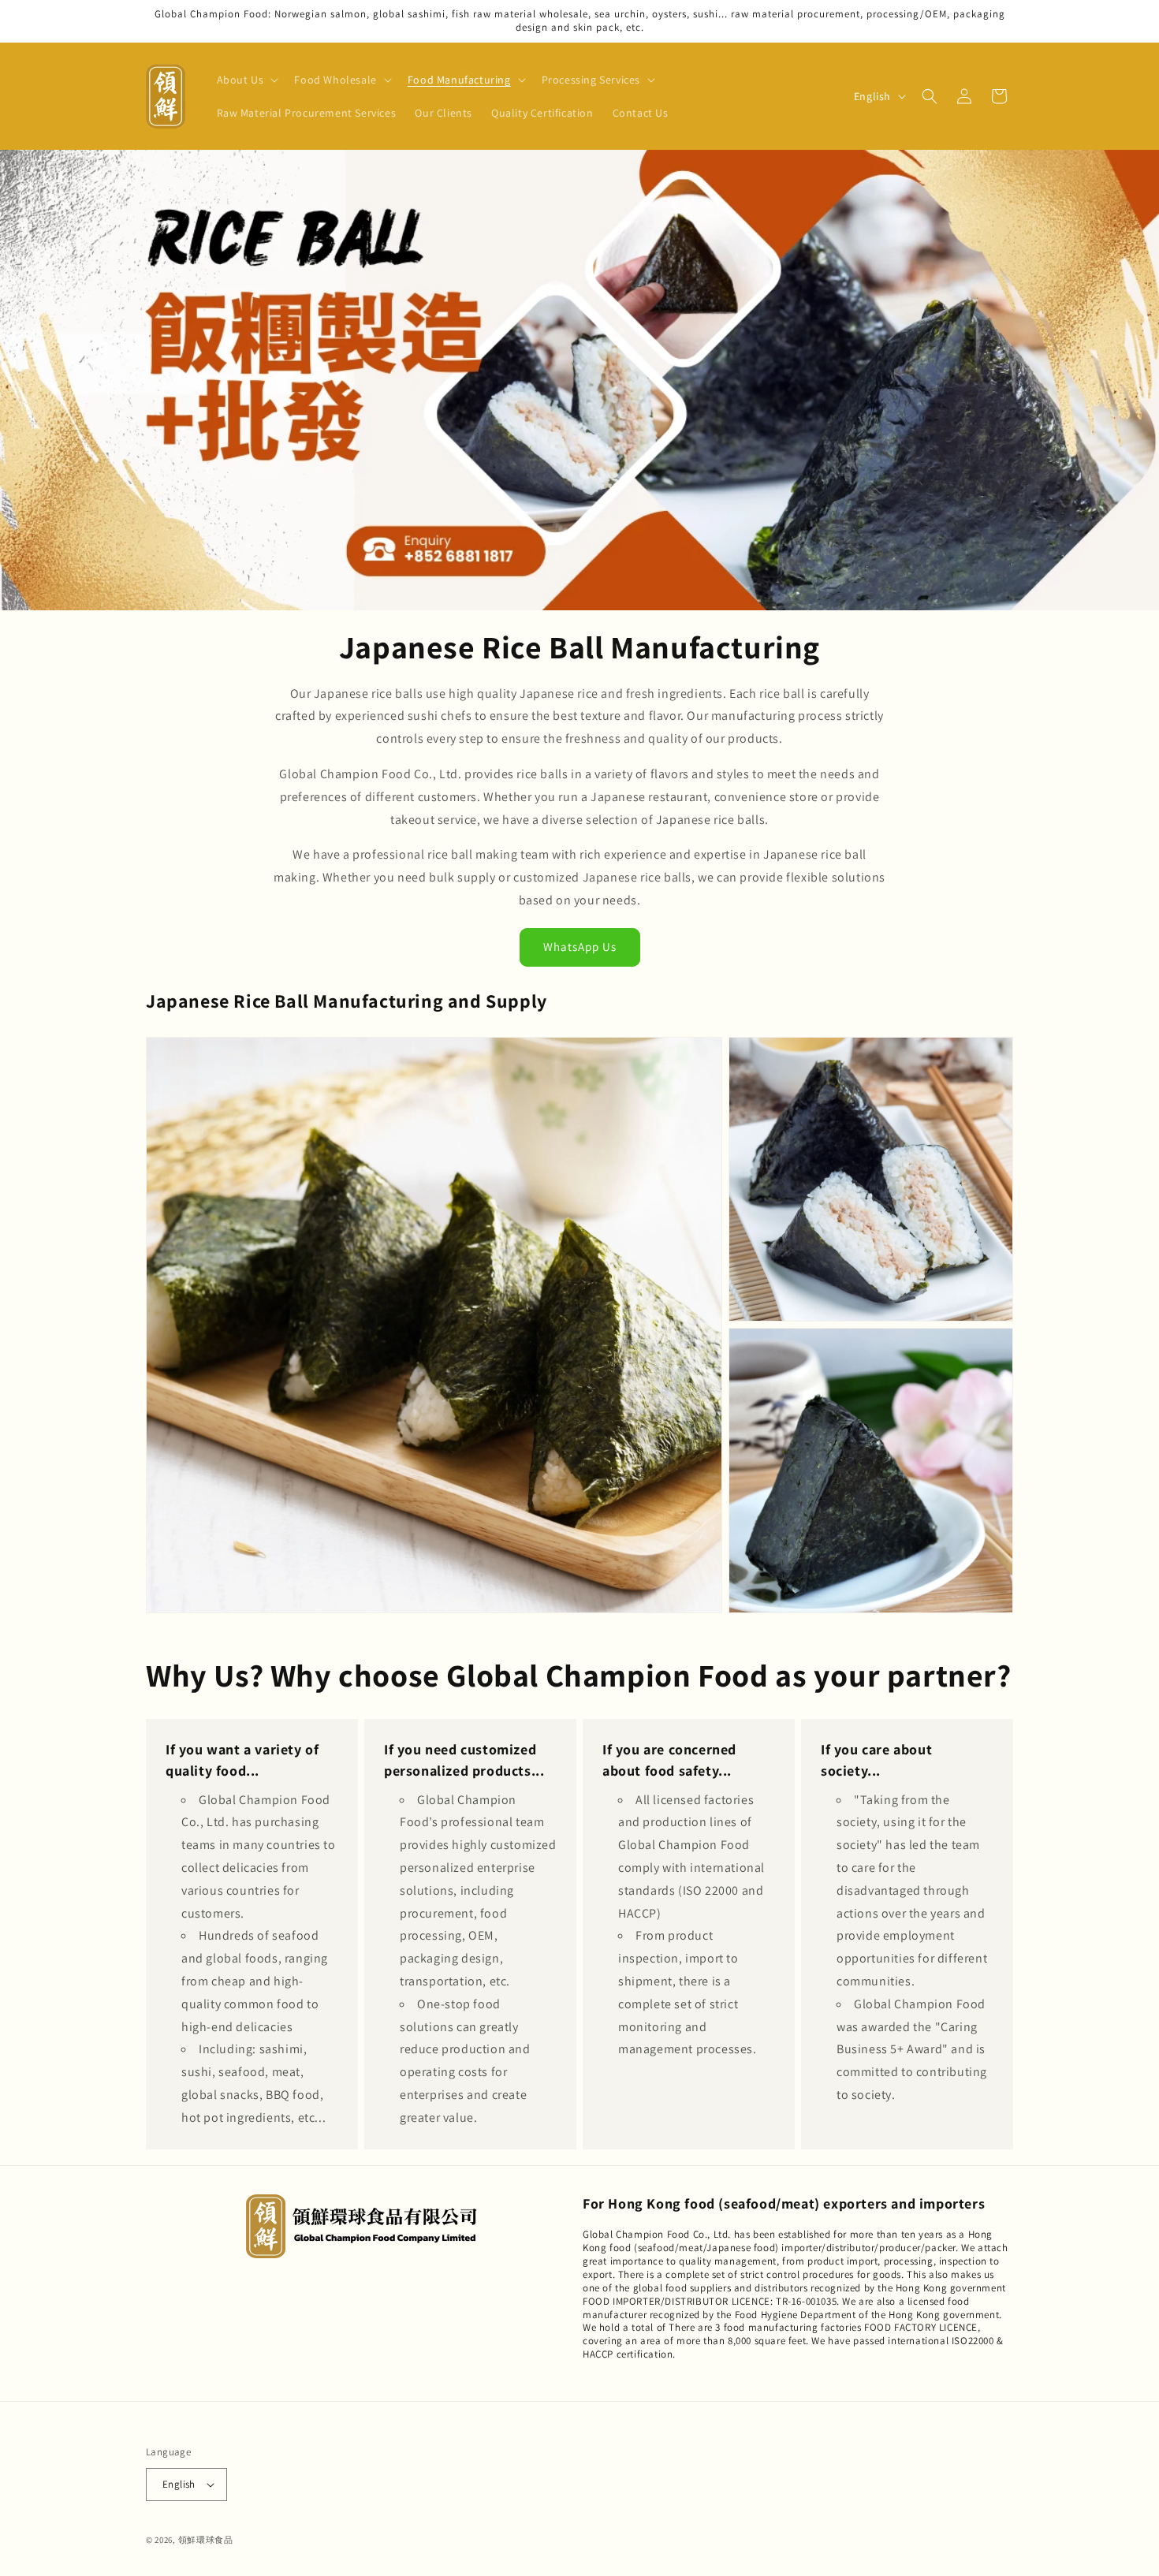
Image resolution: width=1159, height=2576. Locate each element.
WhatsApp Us (580, 947)
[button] (246, 80)
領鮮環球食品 (206, 2540)
